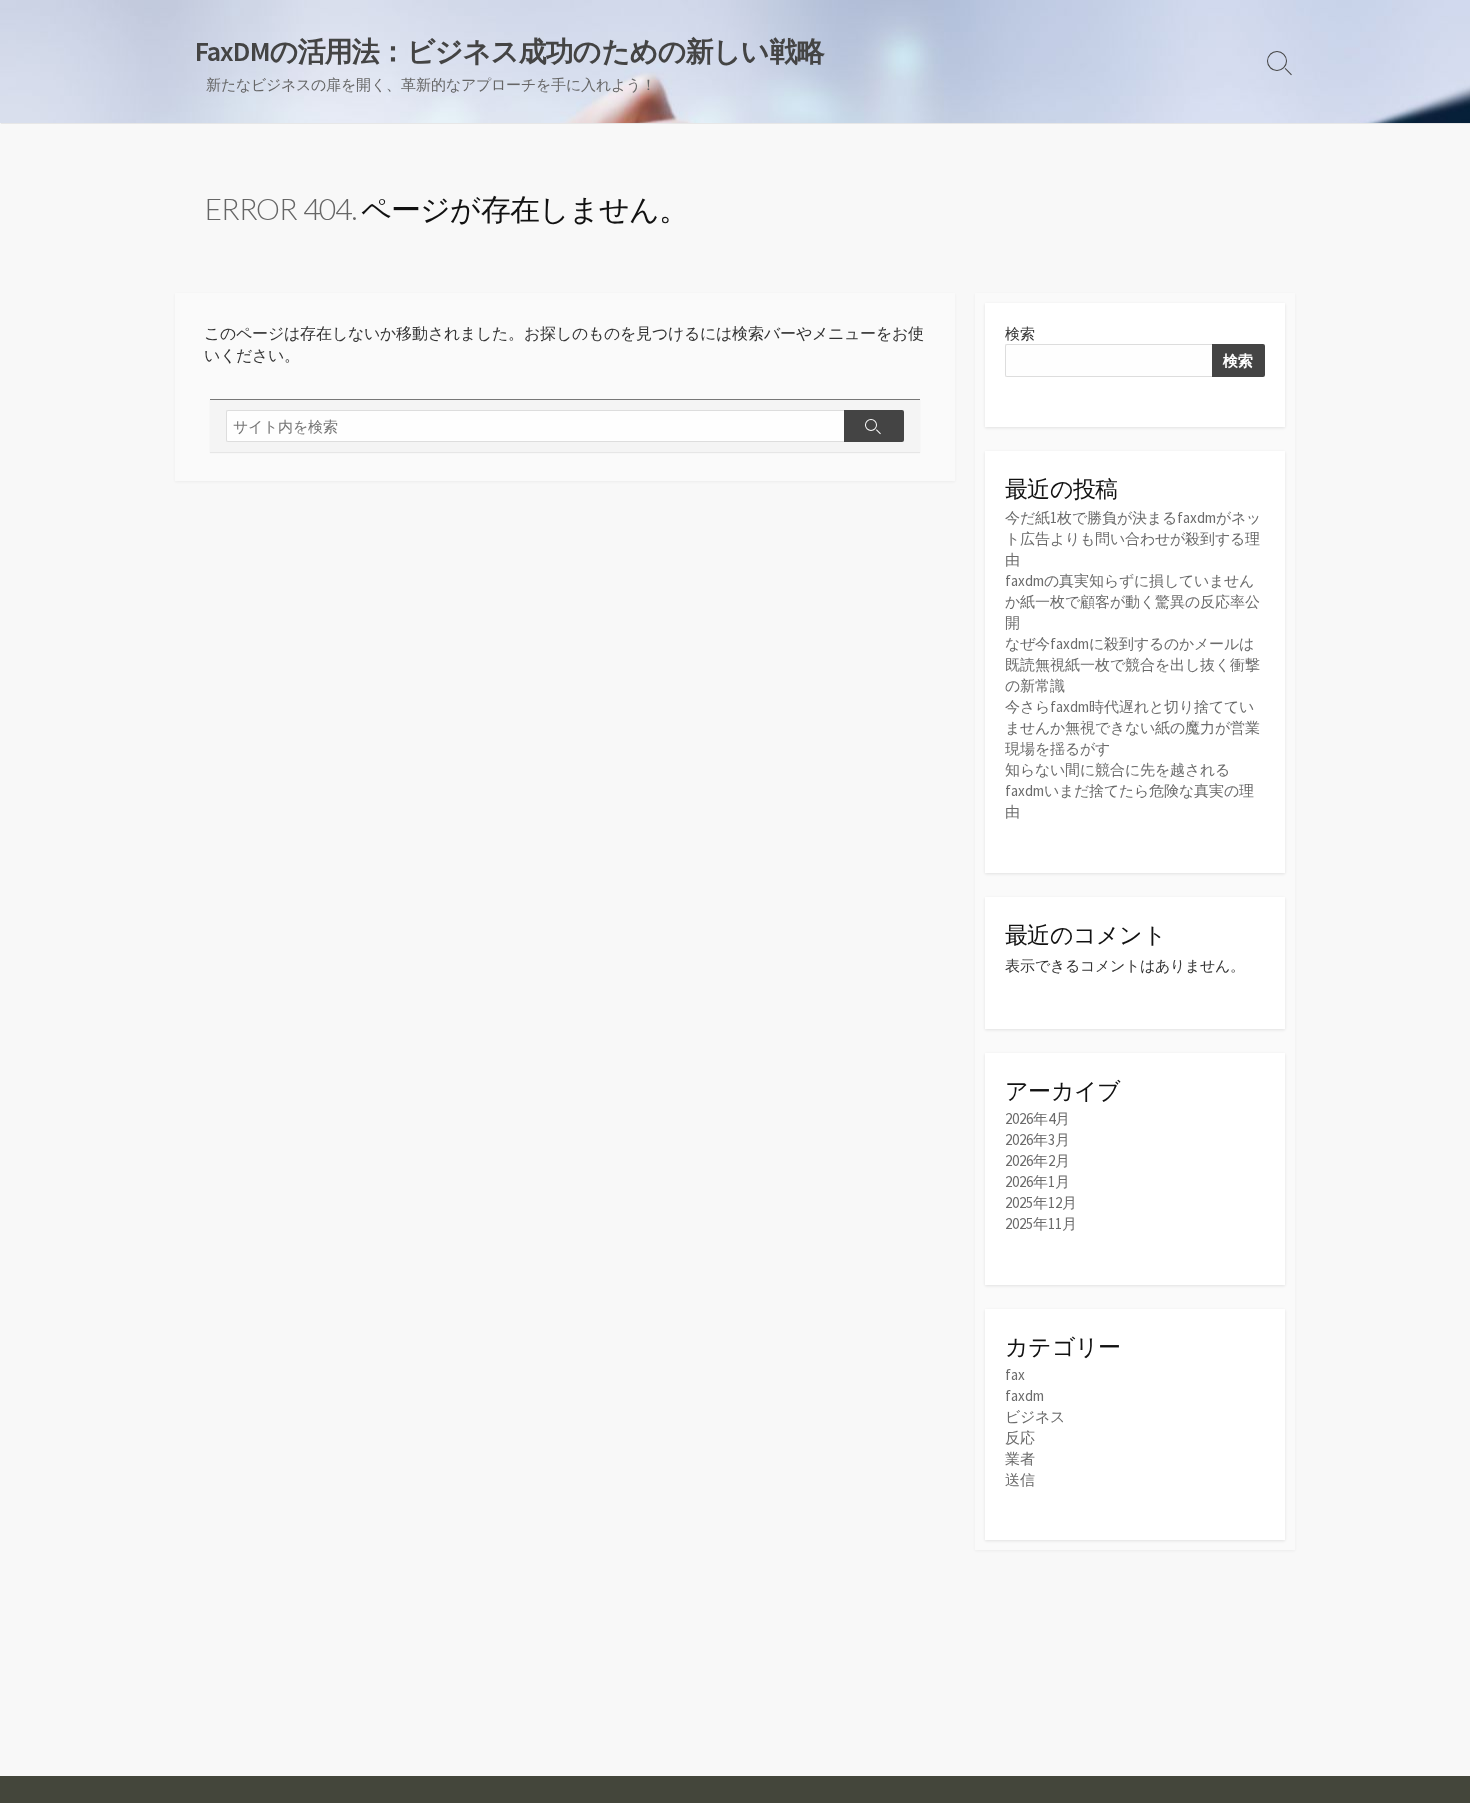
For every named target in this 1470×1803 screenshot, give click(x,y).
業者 (1020, 1458)
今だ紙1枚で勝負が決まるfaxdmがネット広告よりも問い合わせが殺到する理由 (1133, 538)
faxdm (1024, 1395)
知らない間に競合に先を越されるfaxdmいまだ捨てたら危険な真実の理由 (1129, 790)
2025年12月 (1041, 1202)
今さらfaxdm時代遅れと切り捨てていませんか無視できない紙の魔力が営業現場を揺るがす (1132, 727)
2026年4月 (1037, 1118)
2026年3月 (1037, 1139)
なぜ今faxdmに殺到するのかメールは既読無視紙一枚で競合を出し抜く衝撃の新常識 (1132, 664)
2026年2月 (1037, 1160)
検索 (1020, 333)
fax (1015, 1374)
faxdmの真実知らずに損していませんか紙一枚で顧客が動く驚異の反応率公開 (1132, 601)
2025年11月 (1041, 1223)
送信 (1020, 1479)
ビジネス (1035, 1416)
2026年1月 (1037, 1181)
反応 (1020, 1437)
